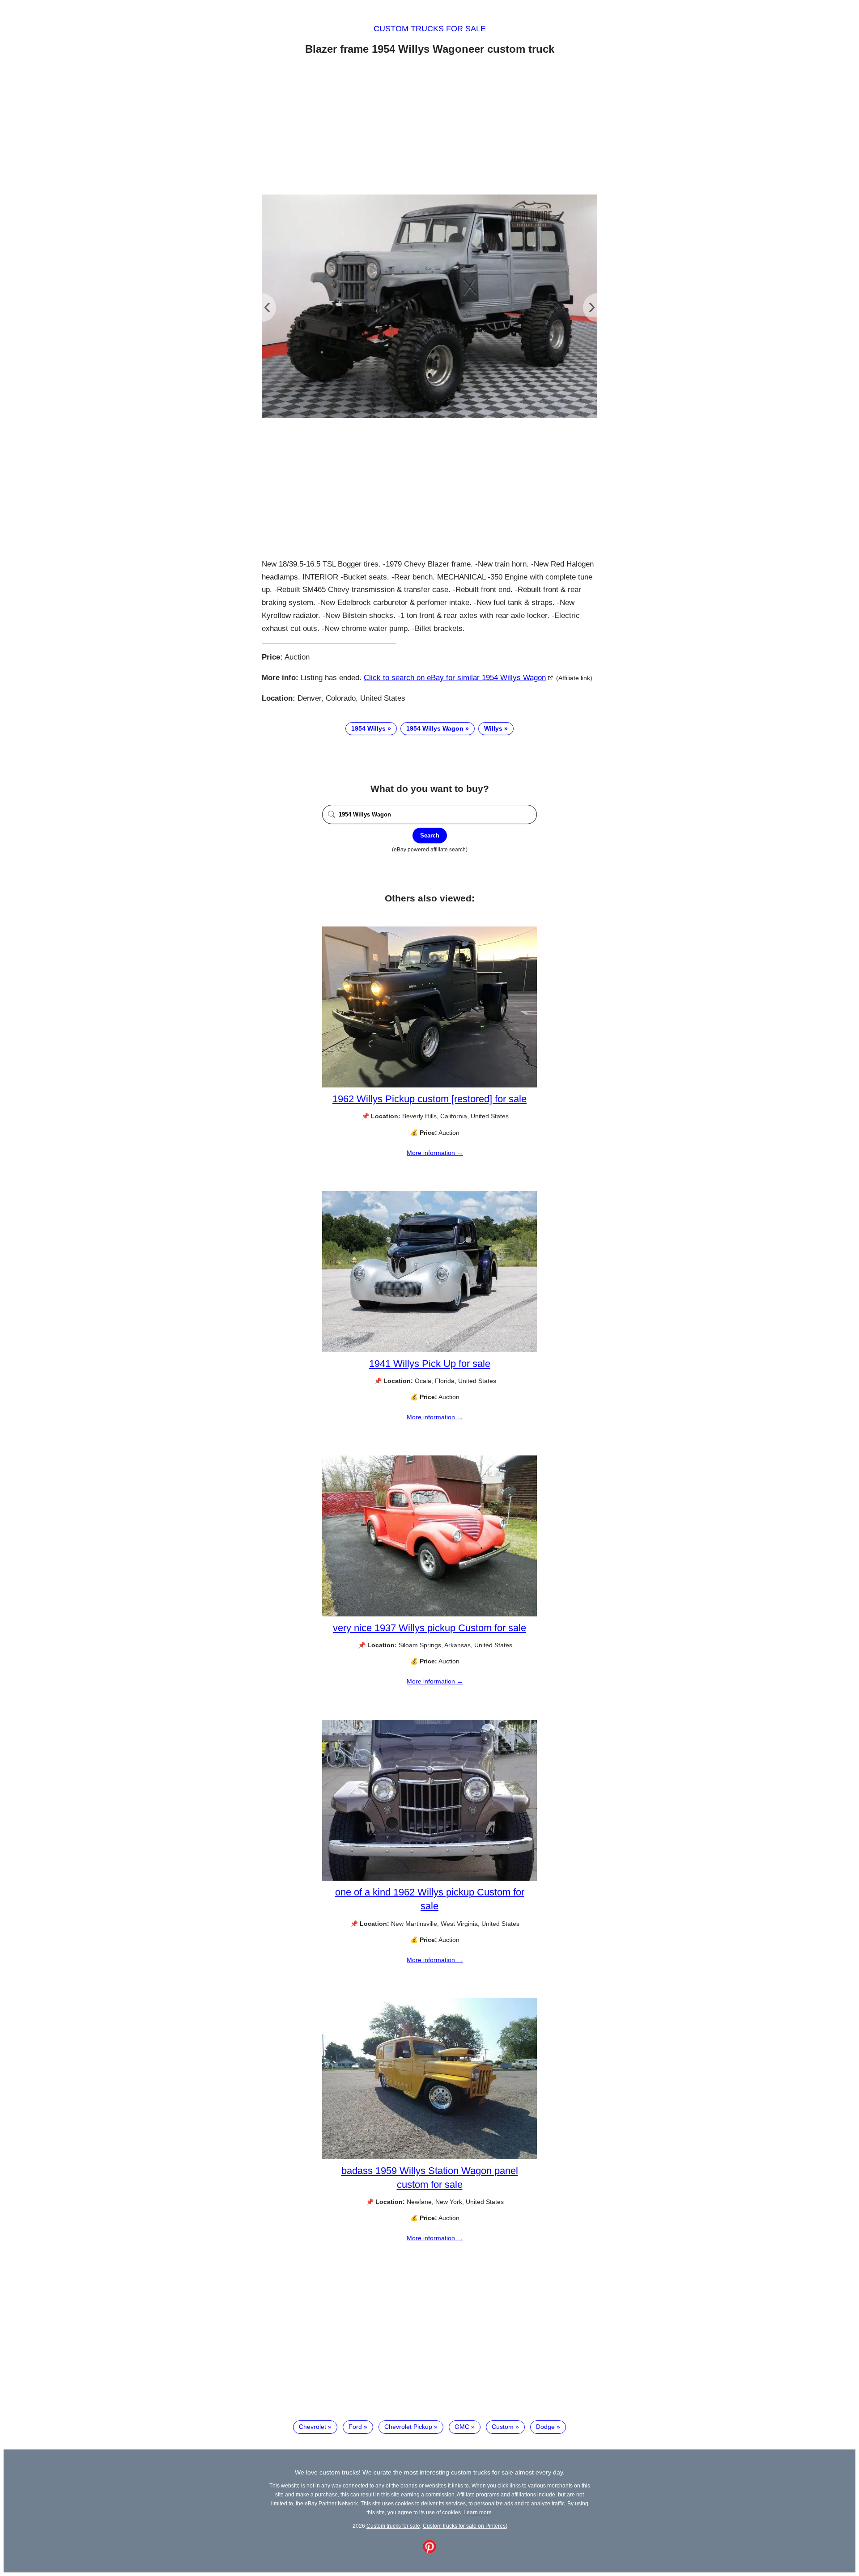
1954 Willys (368, 728)
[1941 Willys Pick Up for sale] (429, 1350)
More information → (435, 1153)
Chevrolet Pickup (408, 2427)
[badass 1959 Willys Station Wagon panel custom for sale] (429, 2157)
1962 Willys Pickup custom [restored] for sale (429, 1099)
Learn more (478, 2512)
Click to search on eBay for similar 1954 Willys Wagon (455, 678)
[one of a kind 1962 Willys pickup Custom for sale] (429, 1878)
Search (430, 835)
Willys (493, 728)
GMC (462, 2427)
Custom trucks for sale (430, 29)
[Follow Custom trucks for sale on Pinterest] (429, 2551)
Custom (503, 2427)
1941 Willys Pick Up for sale (430, 1364)
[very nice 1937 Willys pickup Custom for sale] (429, 1614)
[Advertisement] (429, 127)
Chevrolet (313, 2427)
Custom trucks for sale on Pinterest (465, 2526)
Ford (355, 2427)
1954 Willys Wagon (435, 728)
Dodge (545, 2427)
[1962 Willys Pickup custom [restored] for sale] (429, 1085)
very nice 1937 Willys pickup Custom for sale (429, 1628)
